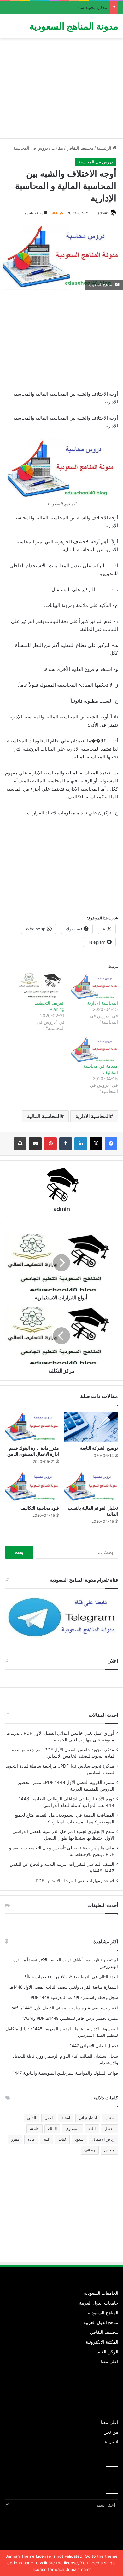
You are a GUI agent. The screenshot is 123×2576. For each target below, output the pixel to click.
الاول (49, 2118)
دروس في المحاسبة (31, 148)
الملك (52, 2129)
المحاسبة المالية (44, 1116)
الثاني (32, 2118)
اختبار (110, 2118)
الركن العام (108, 2352)
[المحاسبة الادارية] (94, 987)
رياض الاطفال (103, 2139)
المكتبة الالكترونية (102, 2342)
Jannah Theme (20, 2556)
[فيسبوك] (111, 1144)
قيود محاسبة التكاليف (40, 1508)
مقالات (57, 148)
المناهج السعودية (103, 2313)
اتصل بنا (111, 2442)
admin (103, 213)
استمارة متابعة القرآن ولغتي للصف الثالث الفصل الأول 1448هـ (64, 1987)
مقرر (15, 2139)
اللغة (92, 2129)
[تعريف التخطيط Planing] (41, 987)
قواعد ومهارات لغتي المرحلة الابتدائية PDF (75, 1881)
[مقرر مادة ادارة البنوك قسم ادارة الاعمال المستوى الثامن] (32, 1427)
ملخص (109, 2150)
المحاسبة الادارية (102, 1003)
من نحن (111, 2432)
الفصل (109, 2129)
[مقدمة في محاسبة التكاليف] (94, 1050)
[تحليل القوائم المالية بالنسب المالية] (91, 1486)
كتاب (62, 2139)
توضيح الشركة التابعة (99, 1448)
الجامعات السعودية (101, 2293)
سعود (79, 2139)
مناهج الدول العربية (101, 2322)
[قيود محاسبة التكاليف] (32, 1486)
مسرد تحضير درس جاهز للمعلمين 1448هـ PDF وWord (71, 2018)
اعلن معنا (110, 2362)
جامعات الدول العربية (99, 2303)
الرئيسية (105, 148)
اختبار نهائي (88, 2118)
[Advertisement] (61, 91)
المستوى (73, 2129)
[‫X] (96, 1144)
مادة (31, 2139)
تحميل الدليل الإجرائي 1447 (94, 2046)
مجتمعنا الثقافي (80, 148)
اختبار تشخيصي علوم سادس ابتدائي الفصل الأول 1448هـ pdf (65, 2008)
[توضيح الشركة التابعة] (91, 1427)
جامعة (35, 2129)
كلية (46, 2139)
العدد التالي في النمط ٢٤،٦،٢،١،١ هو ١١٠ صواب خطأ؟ (71, 1977)
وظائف (90, 2150)
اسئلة (66, 2118)
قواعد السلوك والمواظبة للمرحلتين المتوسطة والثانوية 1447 (65, 2073)
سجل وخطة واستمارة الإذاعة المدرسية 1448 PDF (74, 1997)
